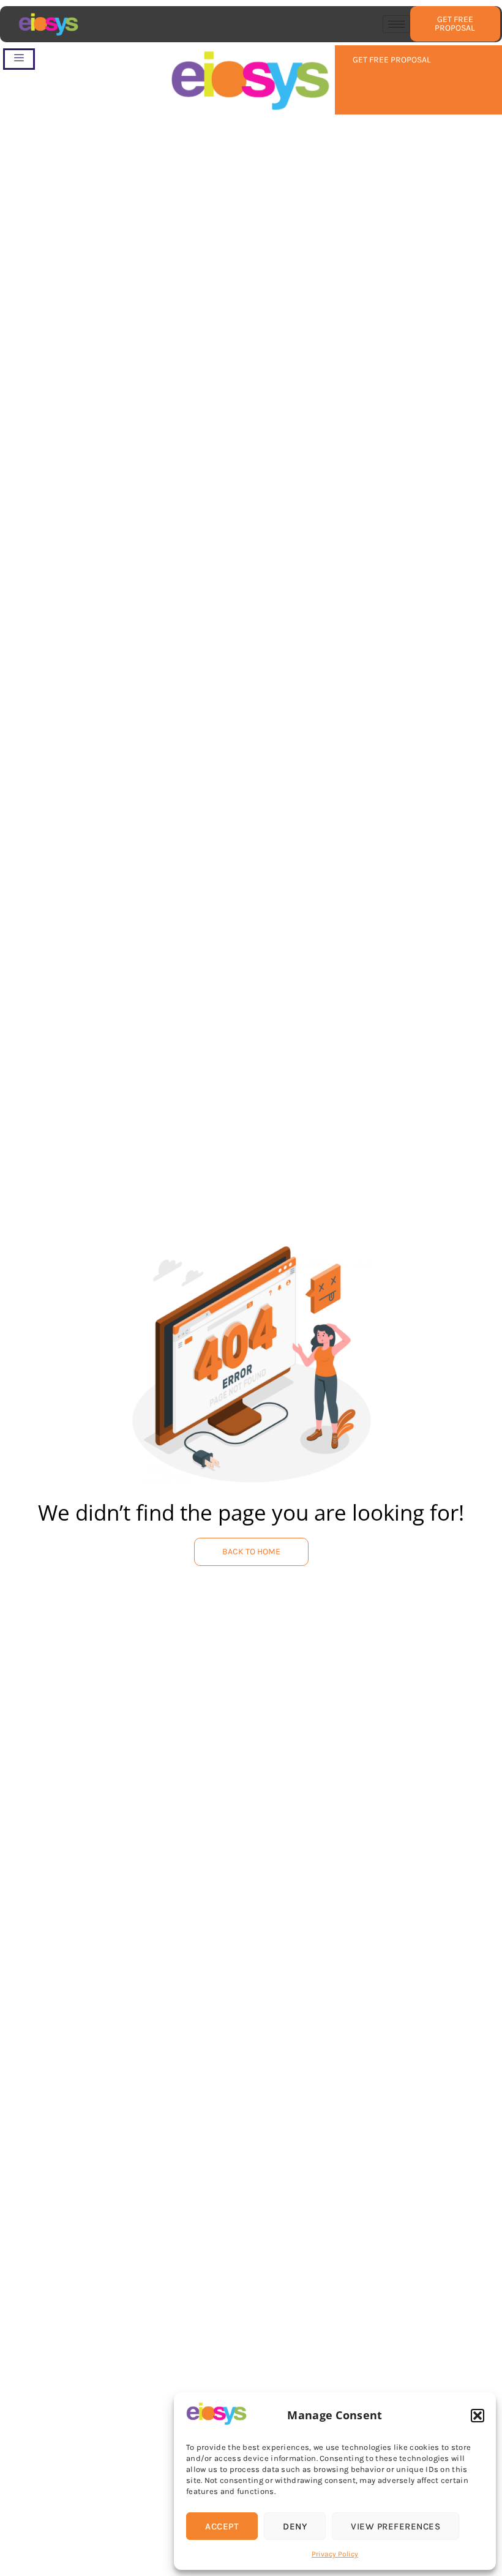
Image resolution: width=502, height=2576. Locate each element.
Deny (295, 2526)
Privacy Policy (335, 2554)
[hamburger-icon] (396, 24)
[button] (478, 2416)
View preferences (395, 2526)
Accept (222, 2526)
